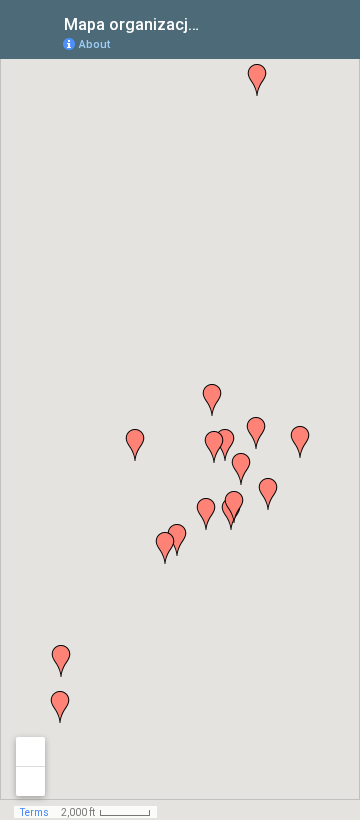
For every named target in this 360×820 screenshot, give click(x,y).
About (94, 44)
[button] (268, 494)
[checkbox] (215, 22)
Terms (34, 812)
